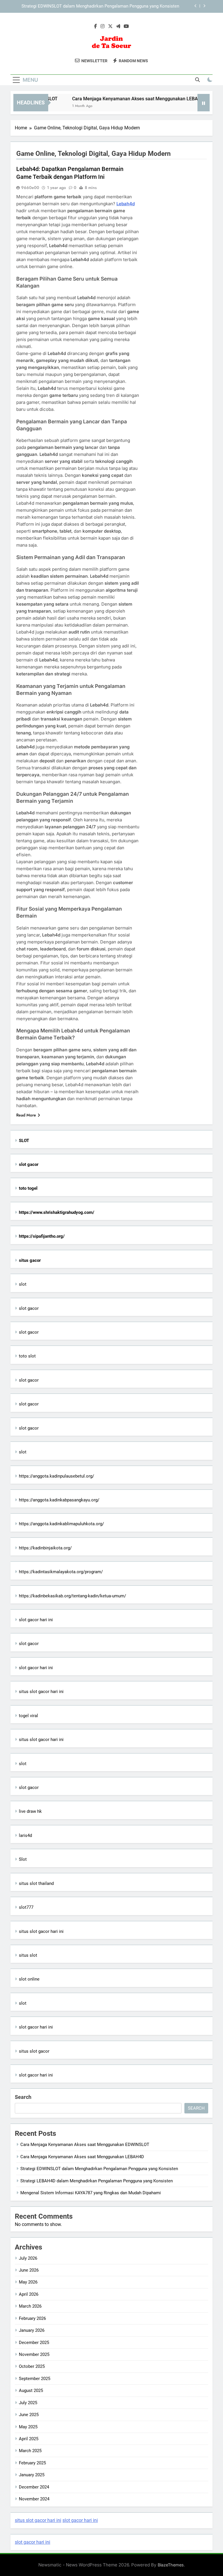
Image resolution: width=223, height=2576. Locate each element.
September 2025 (35, 2379)
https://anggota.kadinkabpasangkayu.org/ (59, 1500)
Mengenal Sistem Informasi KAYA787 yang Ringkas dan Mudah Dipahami (91, 2193)
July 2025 (28, 2403)
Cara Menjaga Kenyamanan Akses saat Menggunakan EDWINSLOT (85, 2145)
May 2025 (28, 2427)
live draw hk (30, 1811)
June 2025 (29, 2415)
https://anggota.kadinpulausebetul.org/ (56, 1476)
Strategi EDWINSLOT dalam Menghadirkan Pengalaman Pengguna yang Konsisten (99, 2169)
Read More (26, 1115)
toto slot (27, 1356)
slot (23, 1284)
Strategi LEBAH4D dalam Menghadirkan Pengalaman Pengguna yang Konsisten (103, 9)
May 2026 (28, 2282)
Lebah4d (126, 204)
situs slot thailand (36, 1883)
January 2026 (32, 2330)
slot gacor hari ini (36, 1620)
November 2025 (34, 2354)
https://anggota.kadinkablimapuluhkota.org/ (61, 1524)
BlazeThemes (171, 2565)
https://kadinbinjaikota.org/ (45, 1548)
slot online (29, 1979)
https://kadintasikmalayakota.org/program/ (61, 1572)
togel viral (28, 1716)
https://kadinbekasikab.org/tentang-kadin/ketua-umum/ (72, 1596)
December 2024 (34, 2487)
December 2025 (34, 2343)
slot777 (26, 1907)
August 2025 (31, 2391)
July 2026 (28, 2258)
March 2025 (30, 2451)
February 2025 (32, 2463)
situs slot (28, 1955)
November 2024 (34, 2499)
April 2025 (29, 2439)
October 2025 (32, 2366)
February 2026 (32, 2318)
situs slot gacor (34, 2051)
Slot (23, 1859)
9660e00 (30, 188)
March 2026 (30, 2306)
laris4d (25, 1835)
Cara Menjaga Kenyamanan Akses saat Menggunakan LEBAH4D (123, 99)
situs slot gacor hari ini (41, 1692)
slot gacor (29, 1308)
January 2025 (32, 2475)
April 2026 (29, 2294)
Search (23, 2097)
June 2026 (29, 2270)
